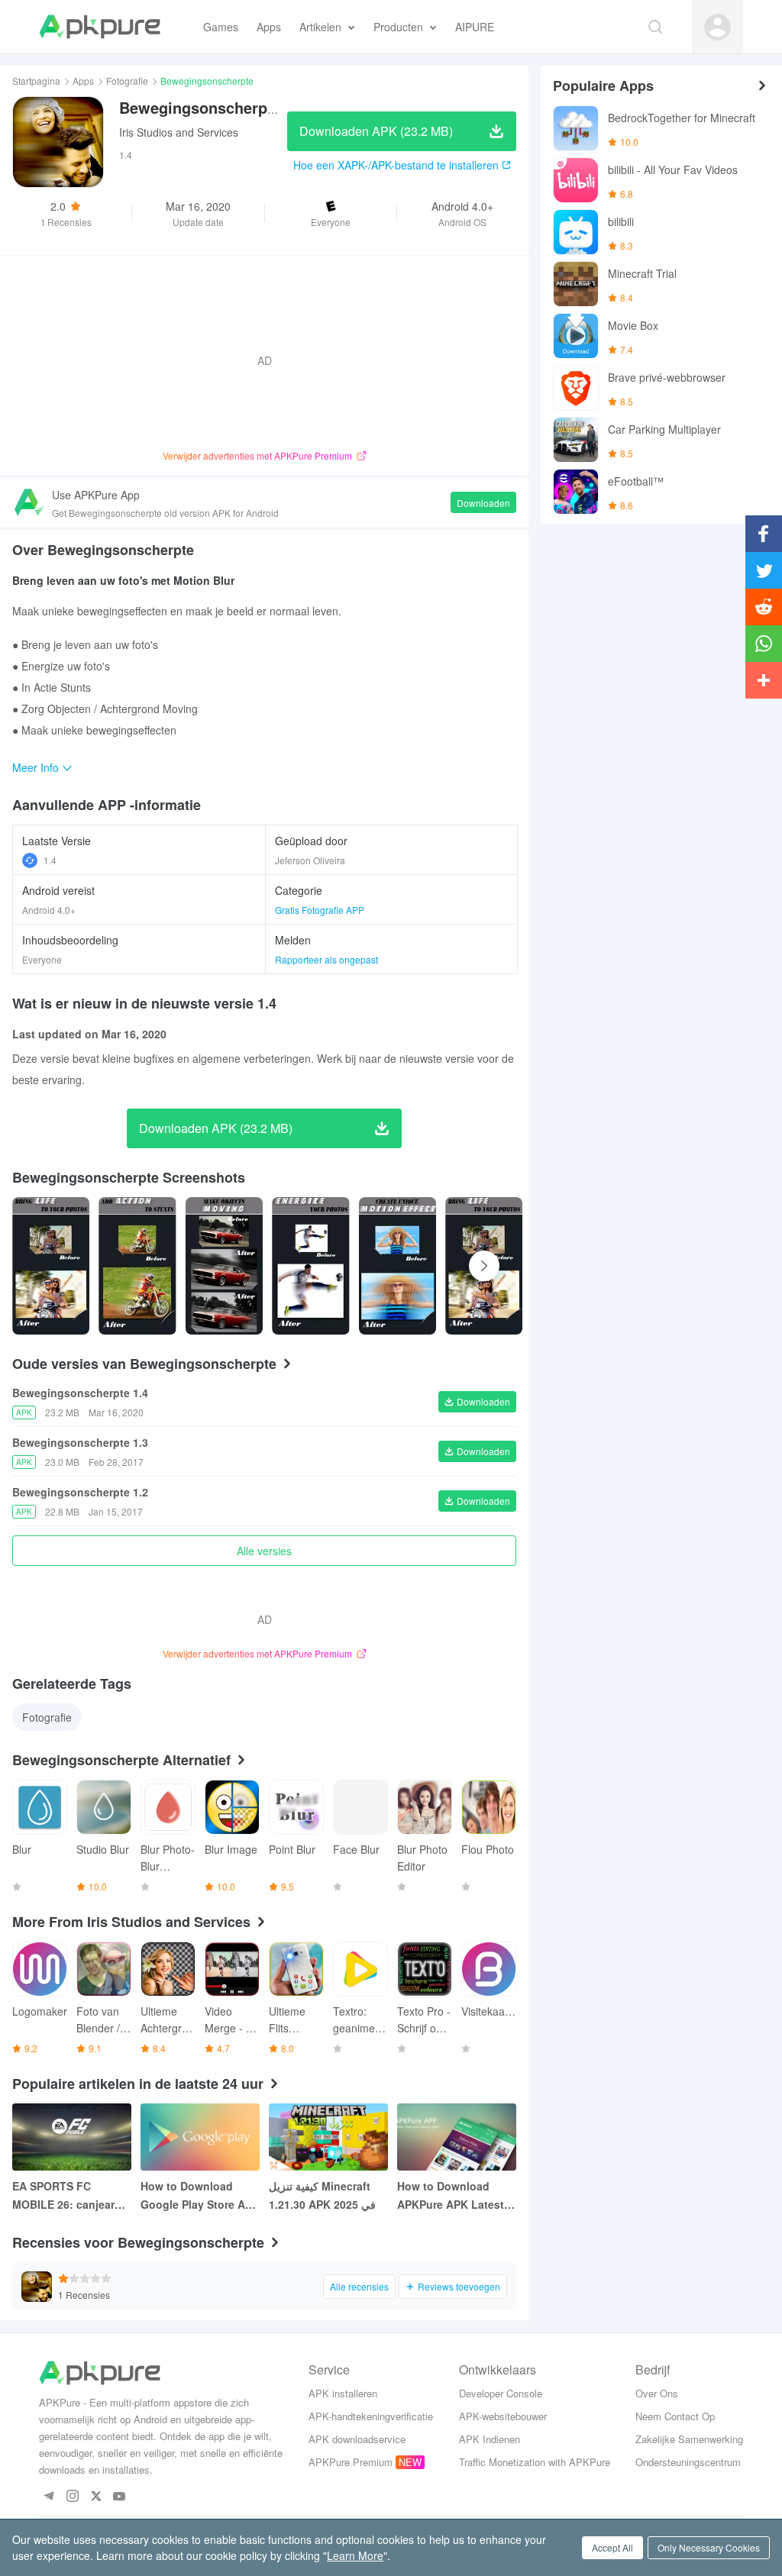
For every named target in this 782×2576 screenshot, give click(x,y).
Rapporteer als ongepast (326, 959)
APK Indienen (490, 2439)
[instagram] (72, 2497)
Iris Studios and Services (179, 132)
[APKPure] (100, 27)
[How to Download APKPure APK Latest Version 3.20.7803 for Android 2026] (457, 2137)
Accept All (612, 2547)
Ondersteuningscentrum (688, 2462)
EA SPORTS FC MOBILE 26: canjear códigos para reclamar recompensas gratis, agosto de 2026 (70, 2196)
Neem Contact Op (675, 2416)
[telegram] (48, 2497)
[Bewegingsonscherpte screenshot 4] (397, 1266)
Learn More (355, 2555)
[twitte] (96, 2497)
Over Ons (657, 2393)
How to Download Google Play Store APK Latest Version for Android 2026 (200, 2196)
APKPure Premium (351, 2462)
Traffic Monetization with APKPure (535, 2462)
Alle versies (264, 1551)
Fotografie (127, 81)
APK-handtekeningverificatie (371, 2416)
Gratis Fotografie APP (320, 910)
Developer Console (501, 2393)
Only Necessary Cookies (709, 2547)
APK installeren (343, 2393)
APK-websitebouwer (503, 2416)
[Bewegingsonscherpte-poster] (51, 1266)
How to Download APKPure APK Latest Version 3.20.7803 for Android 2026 (451, 2196)
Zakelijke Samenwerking (689, 2439)
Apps (83, 81)
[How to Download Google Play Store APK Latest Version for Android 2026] (200, 2137)
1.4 (50, 860)
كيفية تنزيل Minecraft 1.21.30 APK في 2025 (322, 2195)
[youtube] (120, 2497)
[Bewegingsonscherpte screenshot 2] (224, 1266)
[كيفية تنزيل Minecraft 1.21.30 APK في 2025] (328, 2137)
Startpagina (36, 81)
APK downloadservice (357, 2439)
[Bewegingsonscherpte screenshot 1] (137, 1266)
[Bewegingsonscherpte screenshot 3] (310, 1266)
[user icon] (717, 27)
